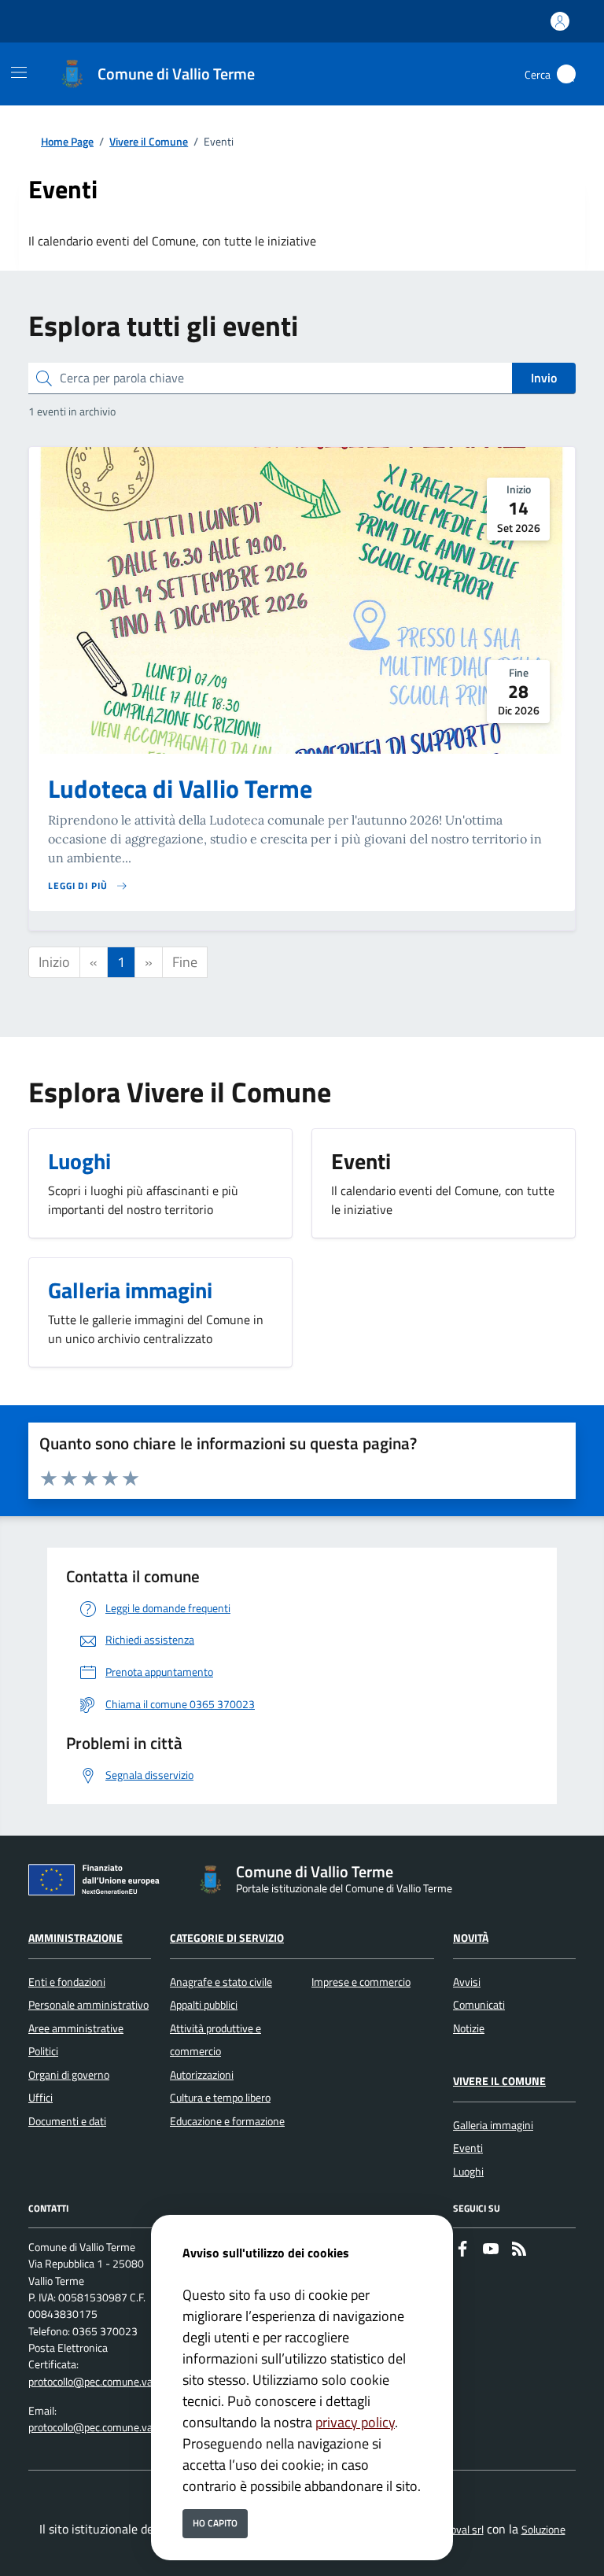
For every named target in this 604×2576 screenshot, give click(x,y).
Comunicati (479, 2005)
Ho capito (215, 2523)
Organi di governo (69, 2075)
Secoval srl (459, 2530)
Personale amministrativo (88, 2005)
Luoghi (468, 2172)
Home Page (67, 142)
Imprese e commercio (361, 1982)
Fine (185, 962)
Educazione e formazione (227, 2121)
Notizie (469, 2028)
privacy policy (355, 2422)
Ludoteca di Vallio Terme (180, 788)
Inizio (54, 962)
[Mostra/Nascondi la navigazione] (19, 72)
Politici (43, 2051)
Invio (544, 378)
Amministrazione (75, 1938)
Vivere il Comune (149, 142)
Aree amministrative (76, 2028)
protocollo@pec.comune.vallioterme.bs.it (122, 2382)
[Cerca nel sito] (566, 74)
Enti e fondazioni (67, 1982)
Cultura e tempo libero (220, 2098)
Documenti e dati (67, 2121)
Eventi (468, 2148)
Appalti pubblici (204, 2005)
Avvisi (467, 1982)
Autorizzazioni (202, 2075)
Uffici (41, 2098)
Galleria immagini (493, 2125)
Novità (471, 1938)
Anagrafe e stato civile (221, 1982)
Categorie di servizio (227, 1938)
